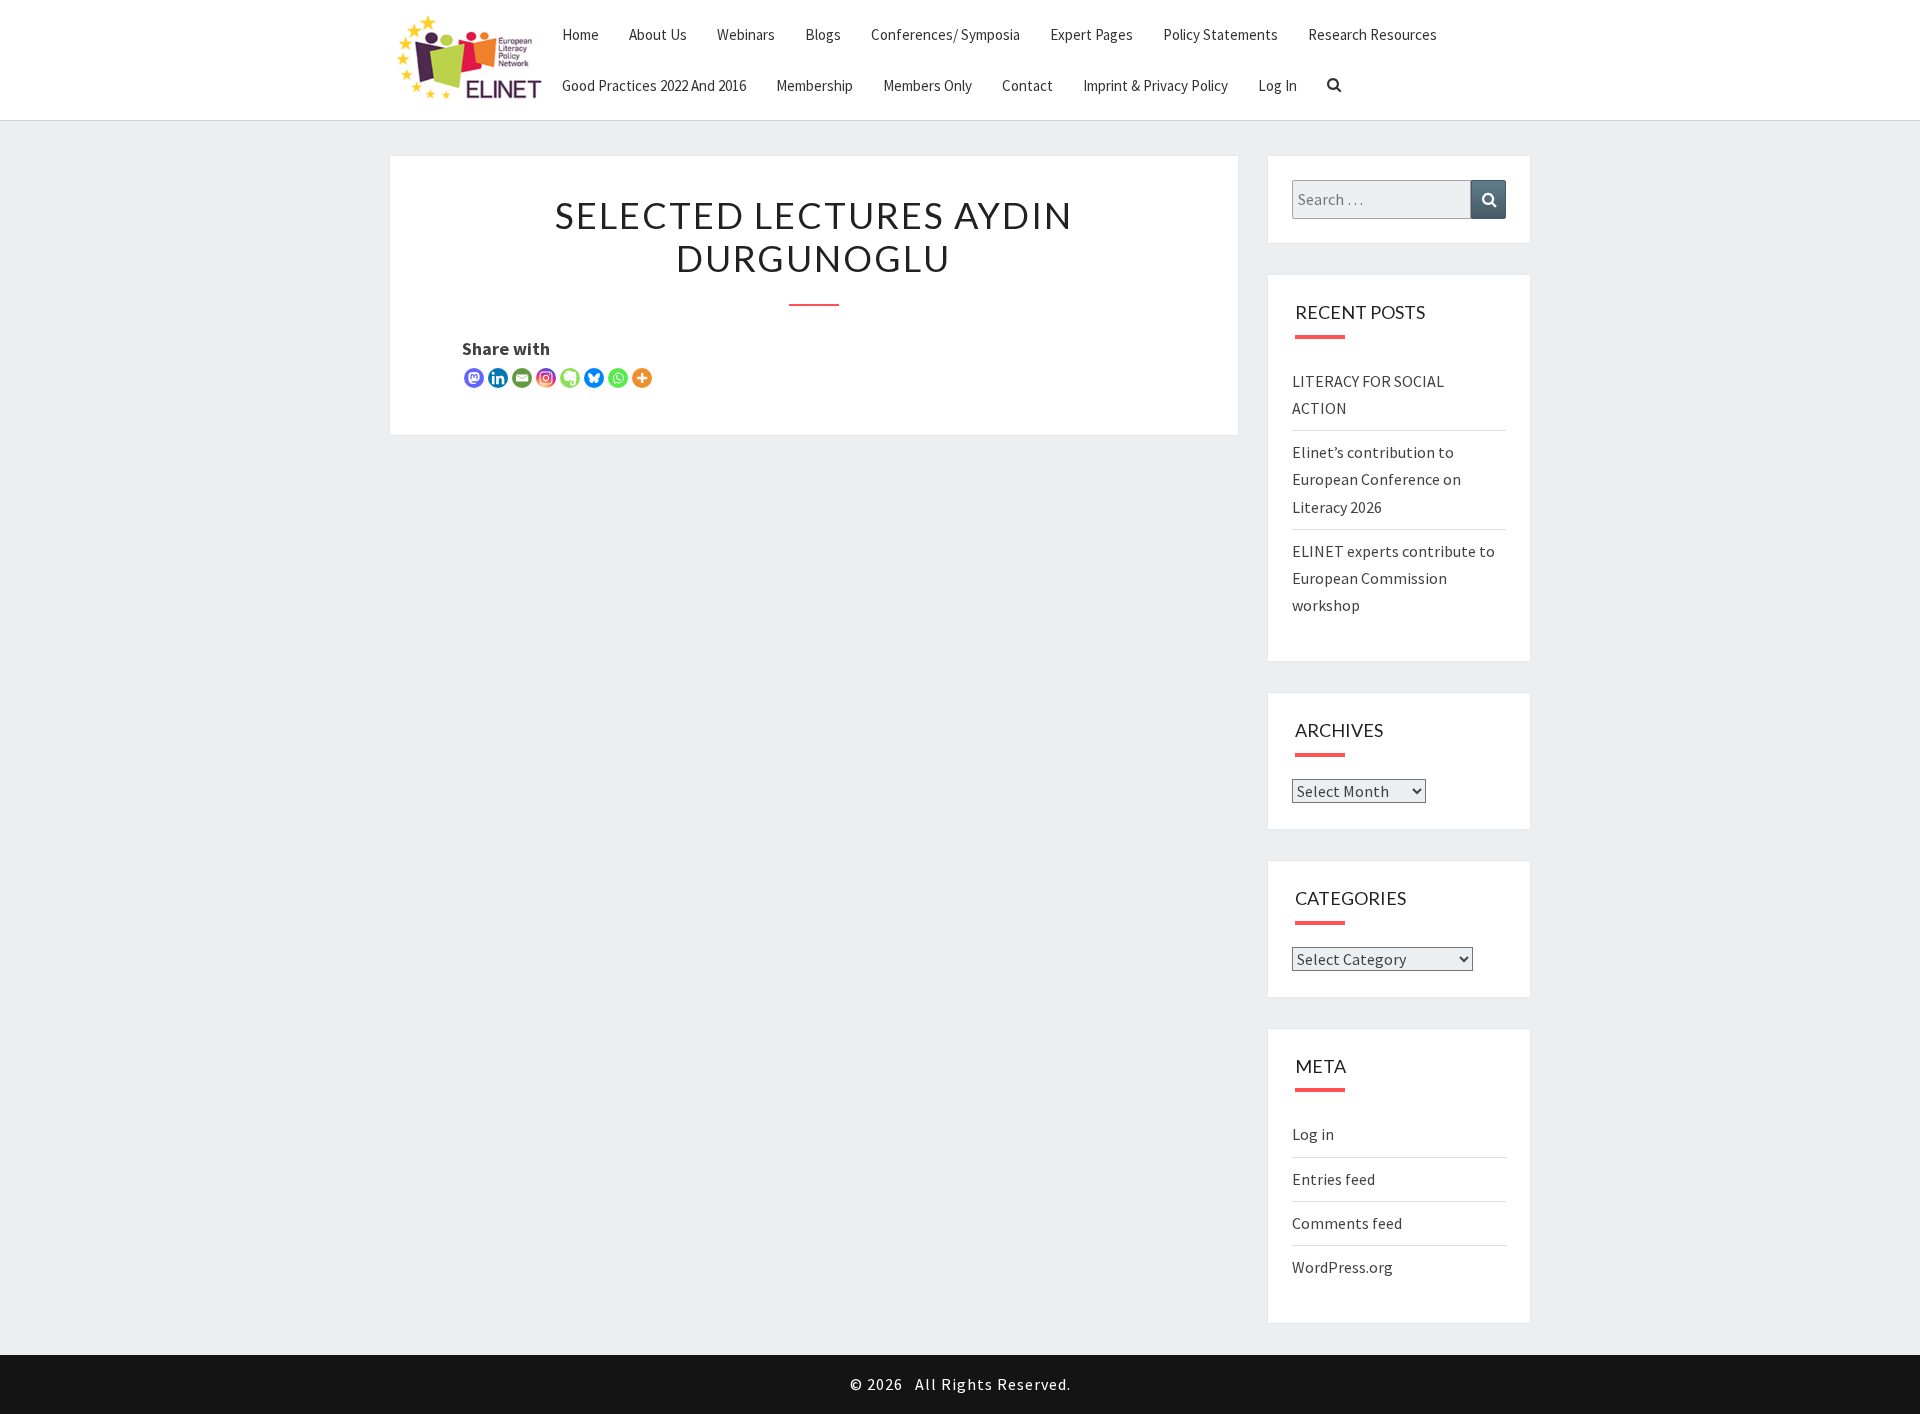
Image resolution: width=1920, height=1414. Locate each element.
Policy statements (1220, 34)
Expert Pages (1091, 34)
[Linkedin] (498, 378)
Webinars (746, 34)
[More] (642, 378)
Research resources (1372, 34)
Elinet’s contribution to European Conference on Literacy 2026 (1376, 479)
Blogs (823, 34)
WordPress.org (1342, 1267)
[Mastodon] (474, 378)
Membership (814, 85)
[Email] (522, 378)
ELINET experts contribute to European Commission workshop (1393, 578)
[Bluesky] (594, 378)
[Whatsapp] (618, 378)
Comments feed (1347, 1223)
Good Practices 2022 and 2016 (654, 85)
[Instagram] (546, 378)
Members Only (927, 85)
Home (580, 34)
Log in (1313, 1134)
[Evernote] (570, 378)
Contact (1027, 85)
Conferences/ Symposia (945, 34)
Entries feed (1333, 1179)
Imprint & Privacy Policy (1155, 85)
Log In (1277, 85)
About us (658, 34)
